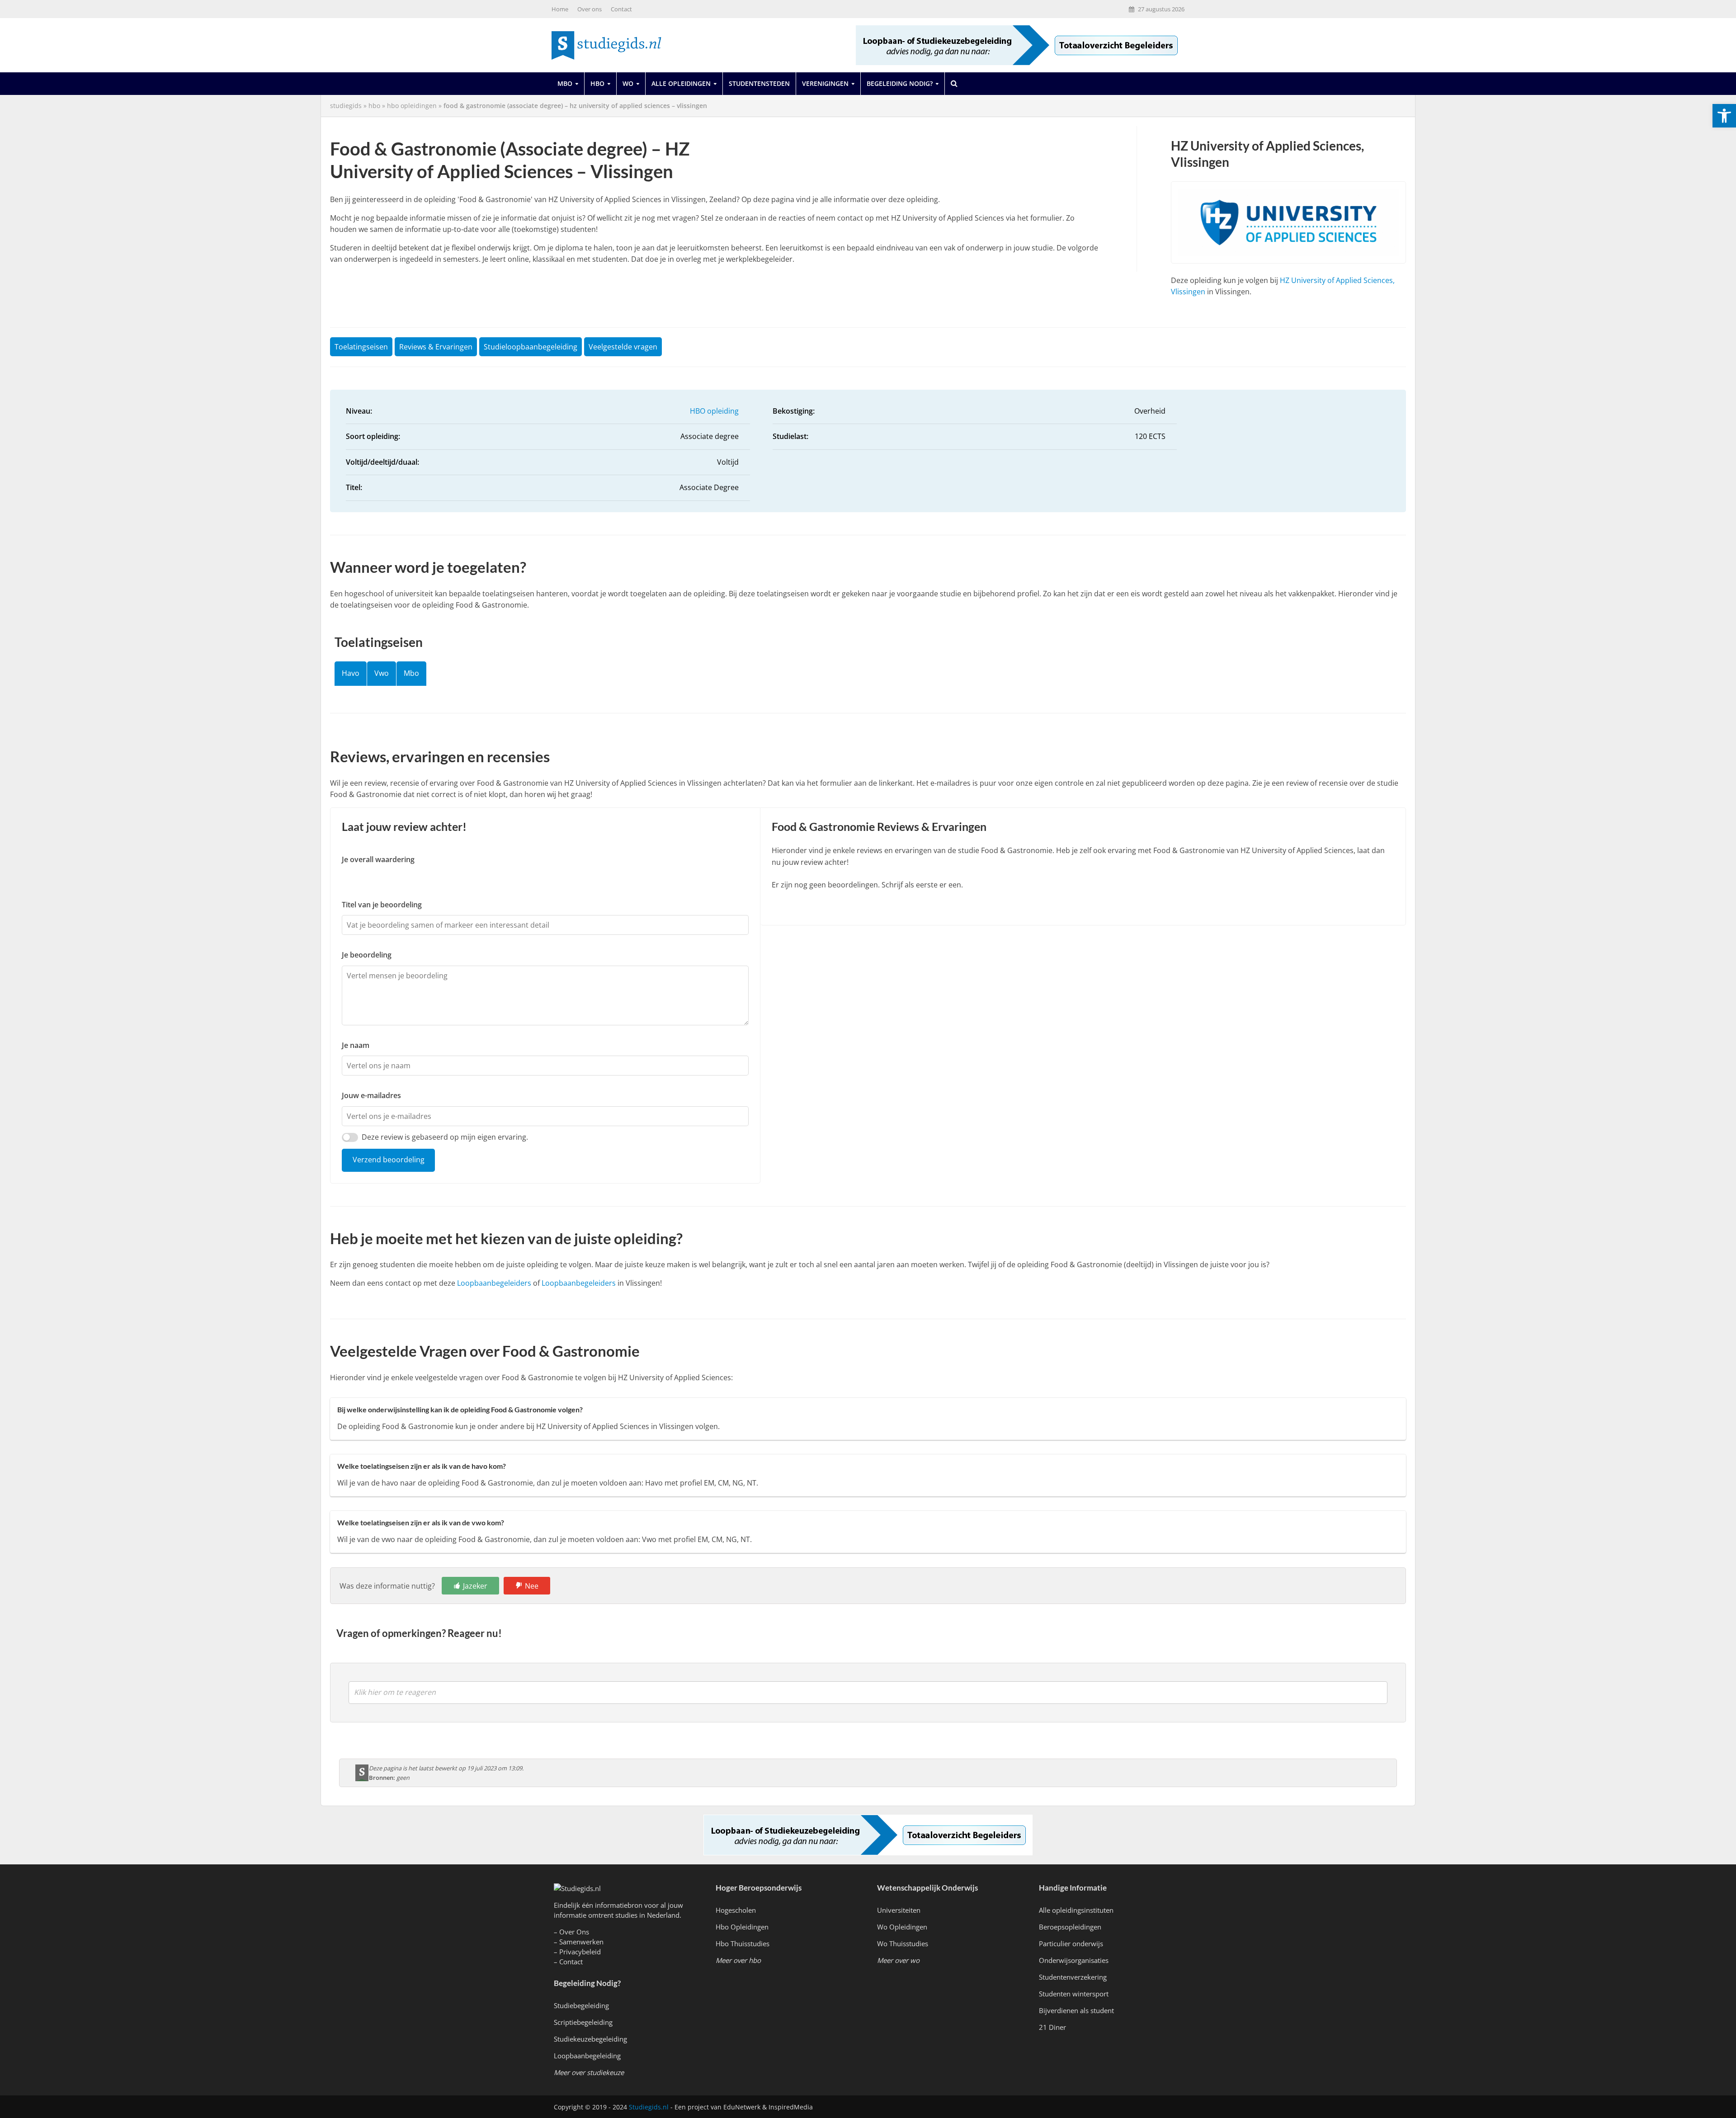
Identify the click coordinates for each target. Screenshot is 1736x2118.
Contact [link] (621, 9)
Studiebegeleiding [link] (581, 2005)
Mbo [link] (565, 83)
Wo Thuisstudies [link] (903, 1943)
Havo (351, 673)
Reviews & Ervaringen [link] (436, 347)
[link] (1724, 116)
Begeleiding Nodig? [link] (900, 83)
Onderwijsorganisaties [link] (1074, 1960)
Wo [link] (628, 83)
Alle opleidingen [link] (681, 83)
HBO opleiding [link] (714, 411)
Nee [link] (532, 1586)
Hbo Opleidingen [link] (742, 1927)
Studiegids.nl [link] (649, 2107)
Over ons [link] (590, 9)
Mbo (411, 673)
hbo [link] (374, 106)
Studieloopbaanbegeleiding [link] (531, 347)
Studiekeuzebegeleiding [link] (590, 2039)
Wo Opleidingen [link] (902, 1927)
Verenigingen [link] (825, 83)
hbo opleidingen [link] (412, 106)
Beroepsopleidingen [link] (1070, 1927)
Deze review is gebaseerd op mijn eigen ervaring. (445, 1137)
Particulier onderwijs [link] (1071, 1943)
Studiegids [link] (346, 106)
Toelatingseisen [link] (361, 347)
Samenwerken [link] (581, 1942)
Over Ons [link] (574, 1932)
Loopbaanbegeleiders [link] (494, 1283)
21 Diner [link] (1052, 2027)
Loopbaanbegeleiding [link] (587, 2056)
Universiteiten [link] (899, 1910)
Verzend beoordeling (389, 1160)
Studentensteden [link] (759, 83)
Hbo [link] (597, 83)
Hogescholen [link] (736, 1910)
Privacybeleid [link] (580, 1952)
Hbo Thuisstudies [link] (743, 1943)
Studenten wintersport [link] (1074, 1994)
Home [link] (560, 9)
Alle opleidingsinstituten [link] (1076, 1910)
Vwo (382, 673)
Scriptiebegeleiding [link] (583, 2022)
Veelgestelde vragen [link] (623, 347)
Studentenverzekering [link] (1073, 1977)
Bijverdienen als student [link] (1076, 2010)
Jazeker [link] (475, 1586)
